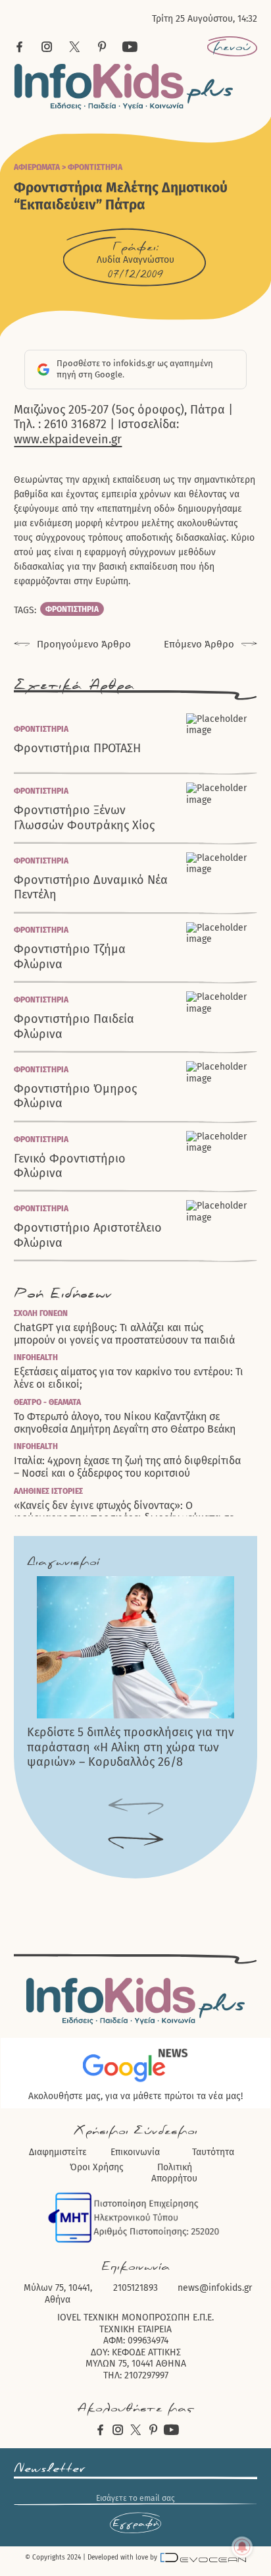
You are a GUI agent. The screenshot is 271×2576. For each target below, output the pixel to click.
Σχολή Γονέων (41, 1313)
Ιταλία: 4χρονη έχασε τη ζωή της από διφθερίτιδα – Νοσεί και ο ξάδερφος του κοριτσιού (127, 1467)
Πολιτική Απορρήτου (174, 2173)
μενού (232, 47)
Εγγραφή (135, 2523)
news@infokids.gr (215, 2288)
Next (136, 1841)
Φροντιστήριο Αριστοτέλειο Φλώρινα (88, 1235)
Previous (136, 1807)
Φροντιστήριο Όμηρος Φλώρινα (75, 1096)
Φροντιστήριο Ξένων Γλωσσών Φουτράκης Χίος (84, 818)
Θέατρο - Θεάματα (47, 1402)
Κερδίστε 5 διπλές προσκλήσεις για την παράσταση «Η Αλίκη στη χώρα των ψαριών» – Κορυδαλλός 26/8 (131, 1747)
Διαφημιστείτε (58, 2152)
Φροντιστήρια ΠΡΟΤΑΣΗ (77, 748)
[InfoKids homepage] (124, 87)
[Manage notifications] (242, 2547)
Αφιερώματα (37, 167)
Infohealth (36, 1357)
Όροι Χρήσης (97, 2167)
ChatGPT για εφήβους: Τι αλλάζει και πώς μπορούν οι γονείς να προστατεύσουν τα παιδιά (124, 1334)
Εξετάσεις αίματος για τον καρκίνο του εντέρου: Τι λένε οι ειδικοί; (129, 1378)
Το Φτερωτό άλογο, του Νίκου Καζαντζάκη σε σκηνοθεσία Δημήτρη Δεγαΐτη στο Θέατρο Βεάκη (125, 1423)
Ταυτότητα (213, 2152)
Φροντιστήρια (95, 167)
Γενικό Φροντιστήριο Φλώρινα (70, 1166)
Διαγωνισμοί (63, 1562)
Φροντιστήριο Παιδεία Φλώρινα (74, 1027)
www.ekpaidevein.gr (68, 439)
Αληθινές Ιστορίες (48, 1491)
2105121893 (135, 2288)
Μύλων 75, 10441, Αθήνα (58, 2294)
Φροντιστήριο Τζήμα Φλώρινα (70, 957)
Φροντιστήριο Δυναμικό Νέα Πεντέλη (91, 888)
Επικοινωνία (135, 2152)
